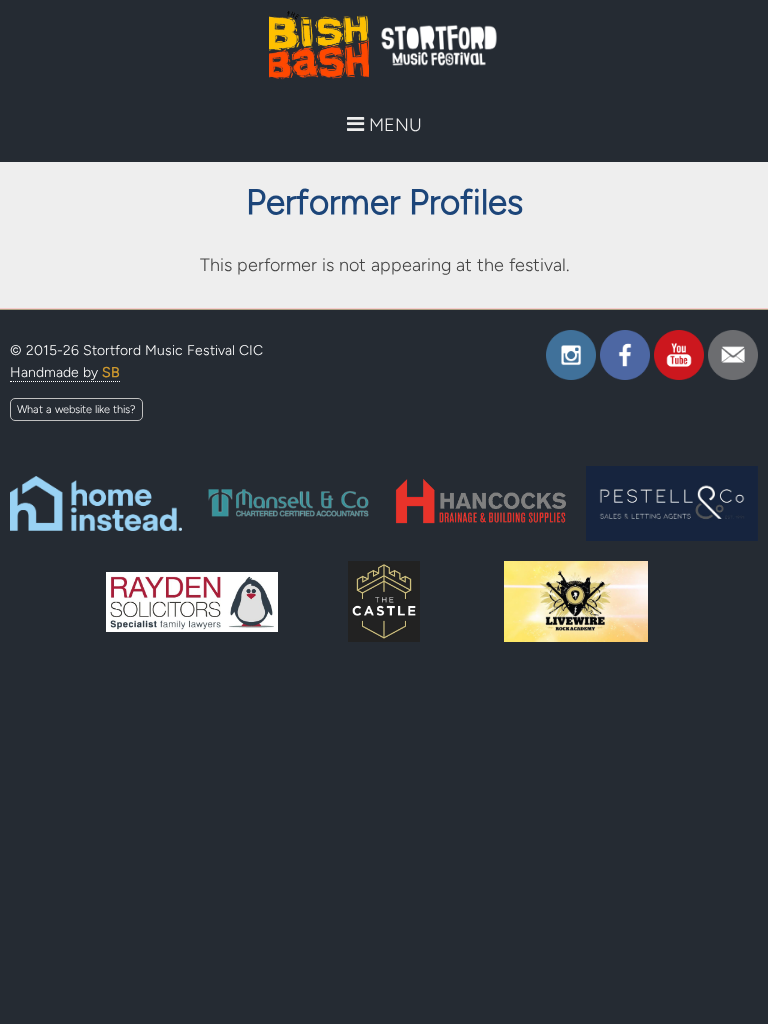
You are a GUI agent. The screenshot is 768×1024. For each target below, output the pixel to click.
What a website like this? (76, 409)
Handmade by (65, 372)
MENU (393, 125)
